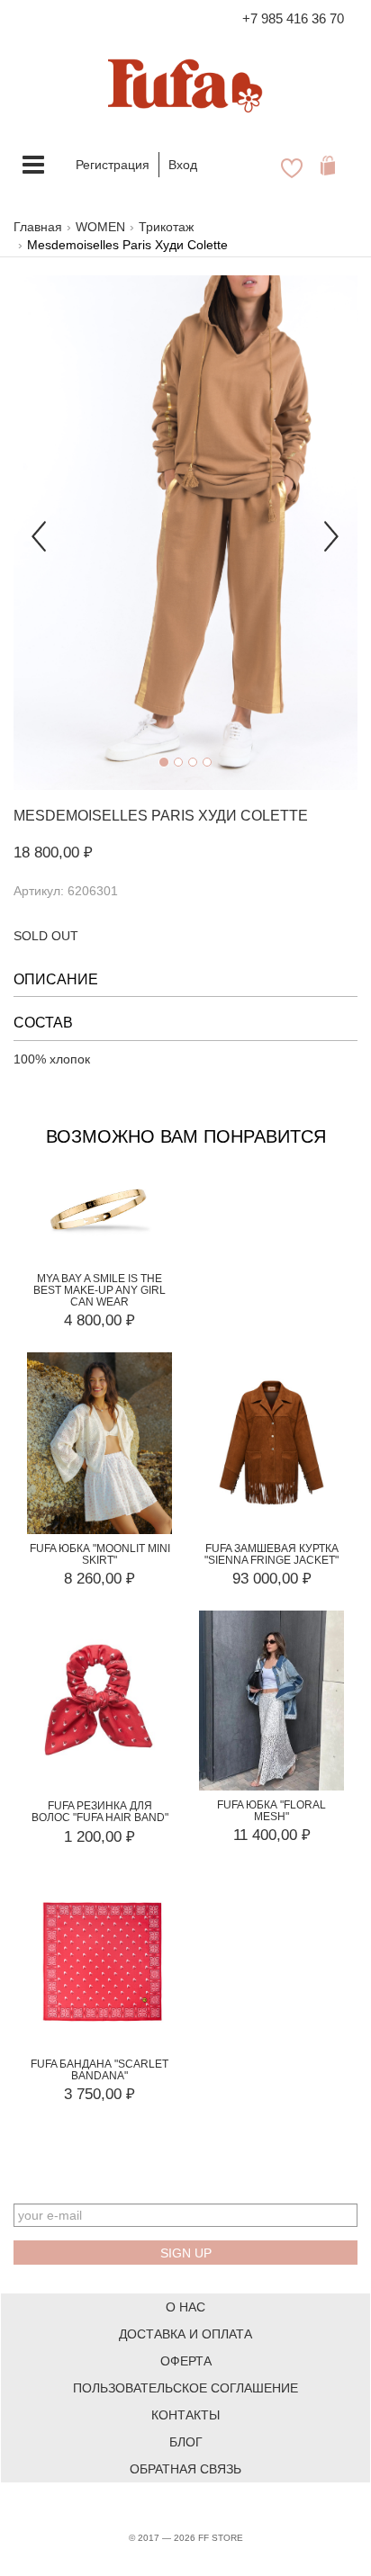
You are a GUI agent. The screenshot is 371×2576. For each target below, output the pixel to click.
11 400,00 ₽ (272, 1835)
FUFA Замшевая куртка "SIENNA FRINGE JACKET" (271, 1554)
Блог (186, 2442)
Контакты (185, 2415)
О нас (185, 2307)
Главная (38, 227)
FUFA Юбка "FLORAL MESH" (271, 1811)
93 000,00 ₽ (272, 1579)
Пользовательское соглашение (185, 2388)
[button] (39, 533)
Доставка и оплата (185, 2334)
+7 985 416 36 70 (293, 18)
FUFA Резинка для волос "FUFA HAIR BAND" (100, 1812)
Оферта (186, 2361)
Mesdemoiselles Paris (104, 816)
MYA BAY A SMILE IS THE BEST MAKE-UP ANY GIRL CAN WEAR (100, 1290)
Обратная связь (185, 2469)
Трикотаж (166, 227)
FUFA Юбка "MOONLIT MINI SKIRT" (100, 1554)
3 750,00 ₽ (100, 2094)
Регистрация (113, 165)
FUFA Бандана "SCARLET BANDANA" (100, 2070)
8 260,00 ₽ (100, 1579)
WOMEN (100, 227)
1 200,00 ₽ (100, 1837)
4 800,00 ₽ (100, 1320)
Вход (183, 165)
